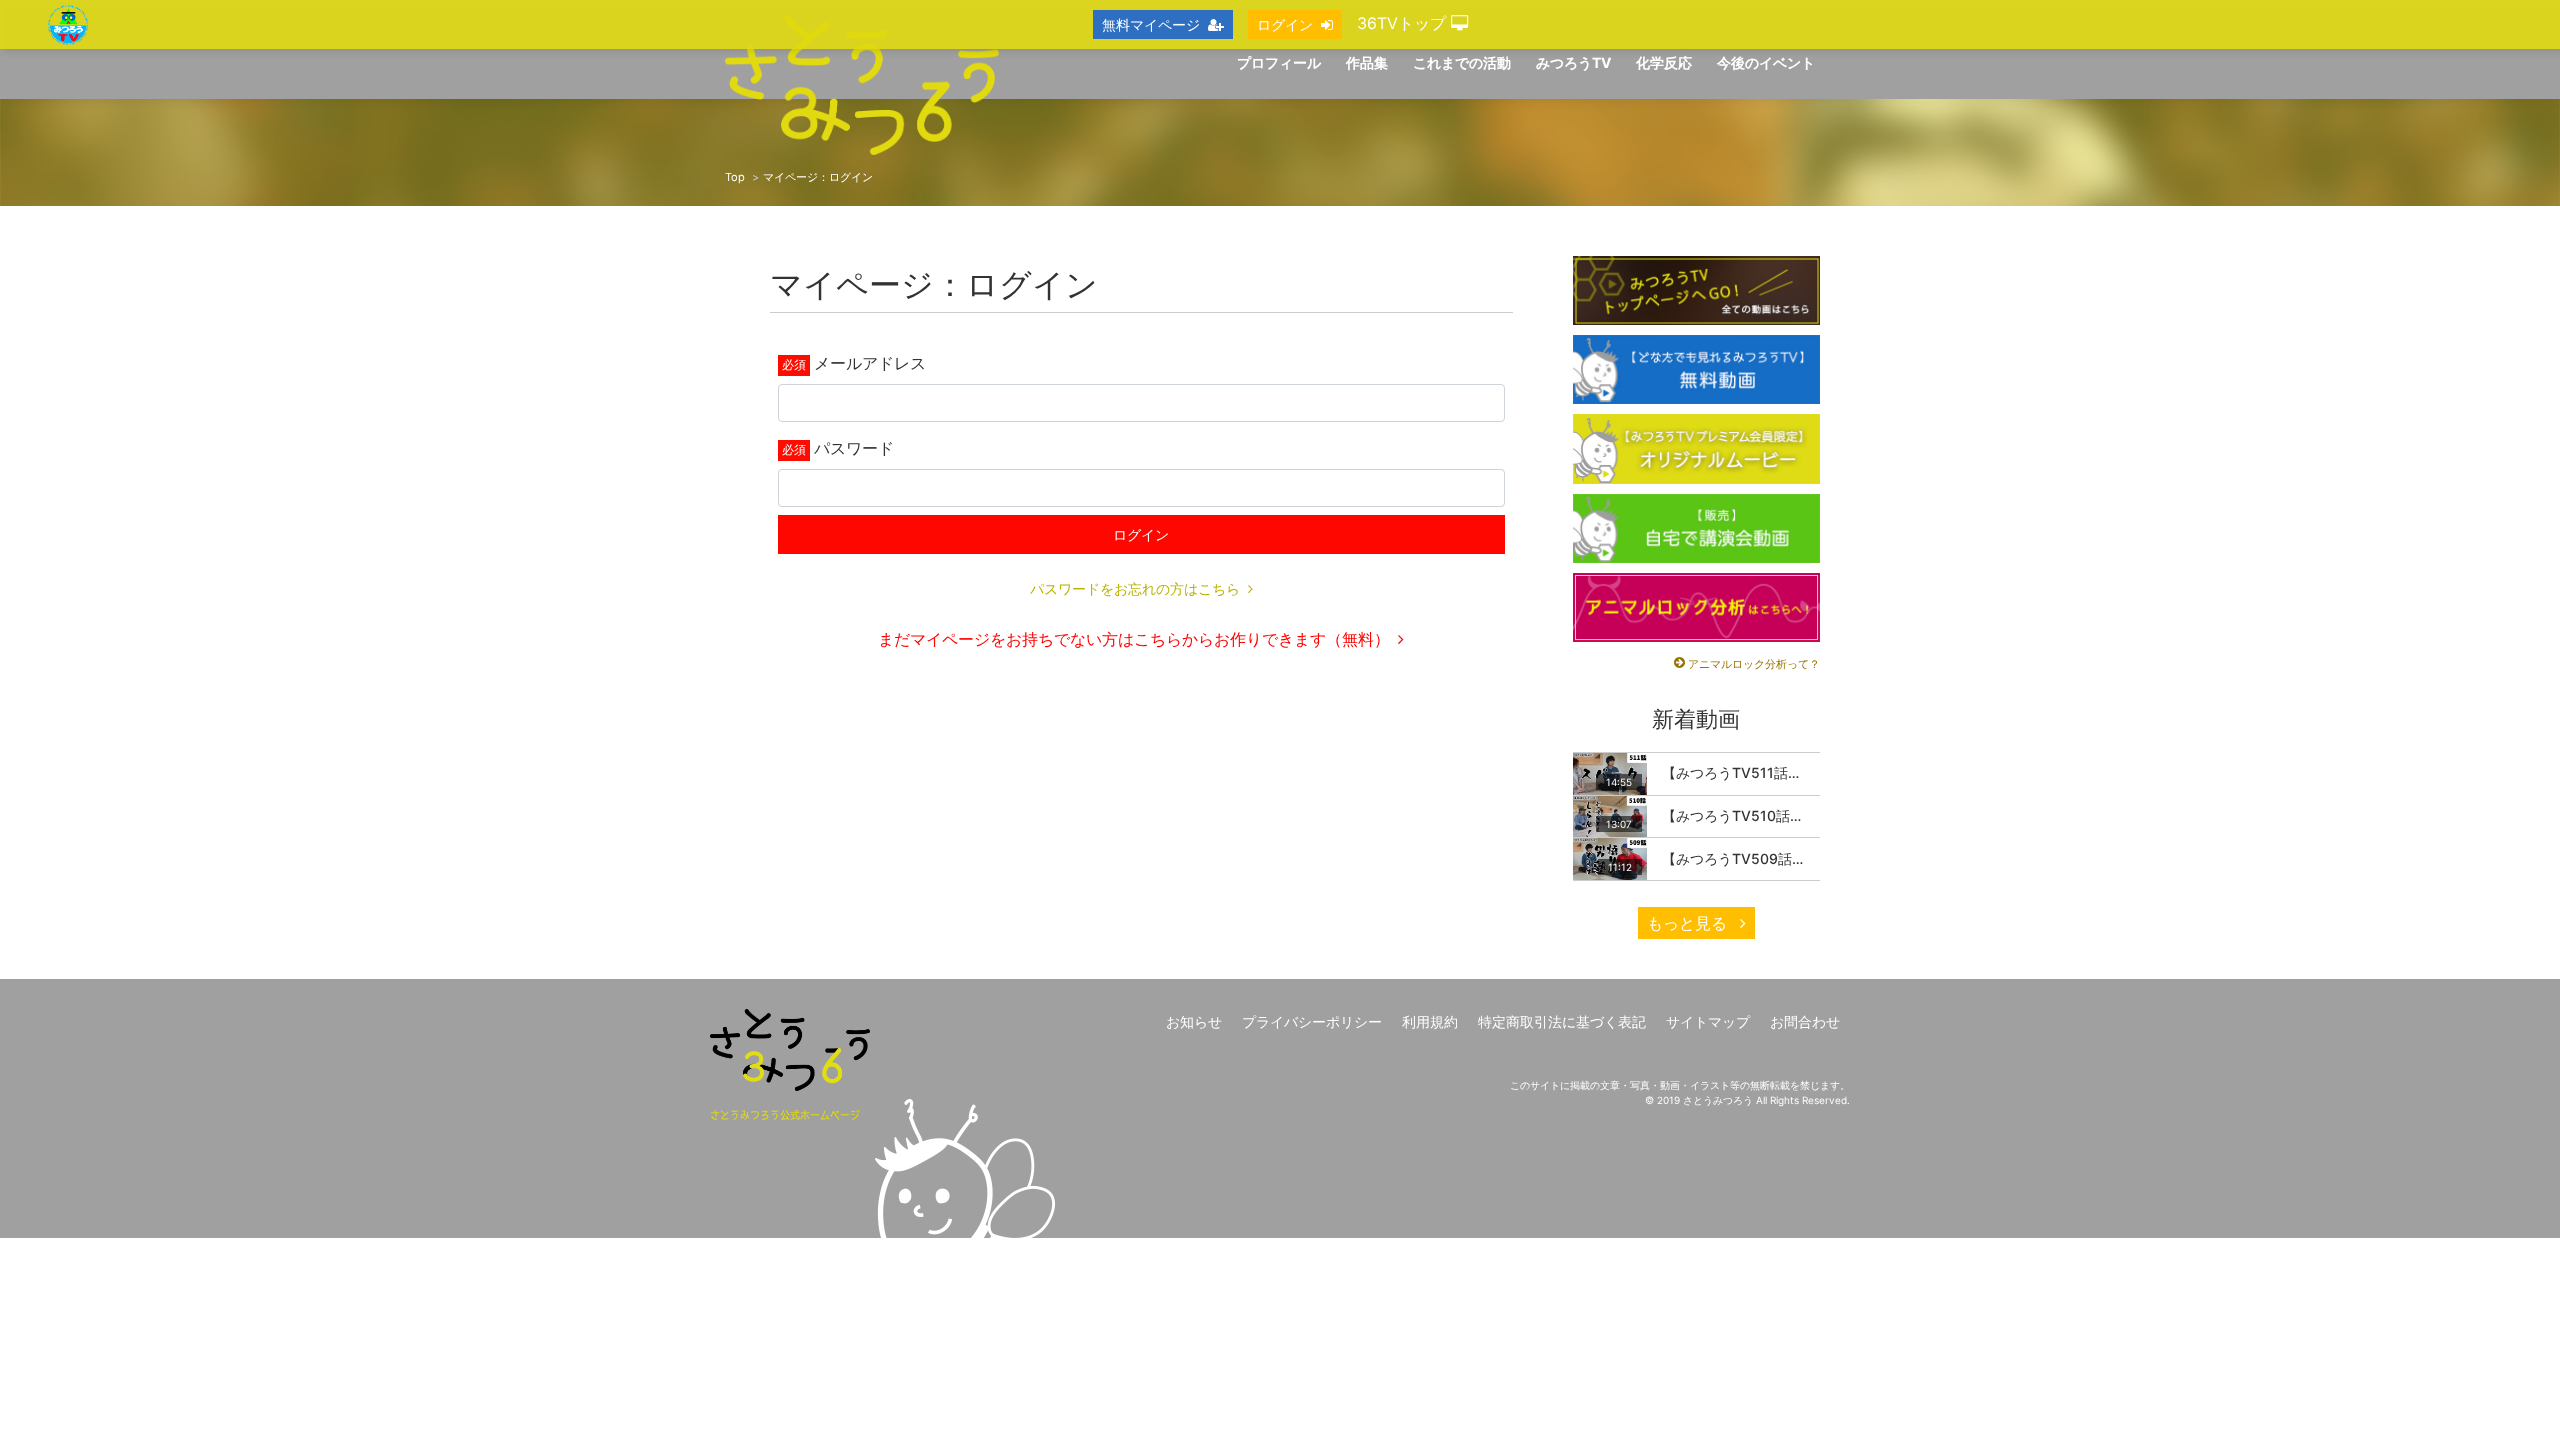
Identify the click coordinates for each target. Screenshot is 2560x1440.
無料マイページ (1151, 24)
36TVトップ (1404, 23)
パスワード (854, 448)
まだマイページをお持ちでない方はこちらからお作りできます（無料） (1134, 639)
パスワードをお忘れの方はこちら (1135, 588)
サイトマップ (1708, 1021)
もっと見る (1689, 923)
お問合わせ (1805, 1021)
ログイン (1141, 534)
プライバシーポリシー (1312, 1021)
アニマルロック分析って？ (1754, 664)
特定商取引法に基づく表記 (1562, 1021)
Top (735, 177)
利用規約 (1430, 1021)
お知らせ (1194, 1021)
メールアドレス (870, 363)
